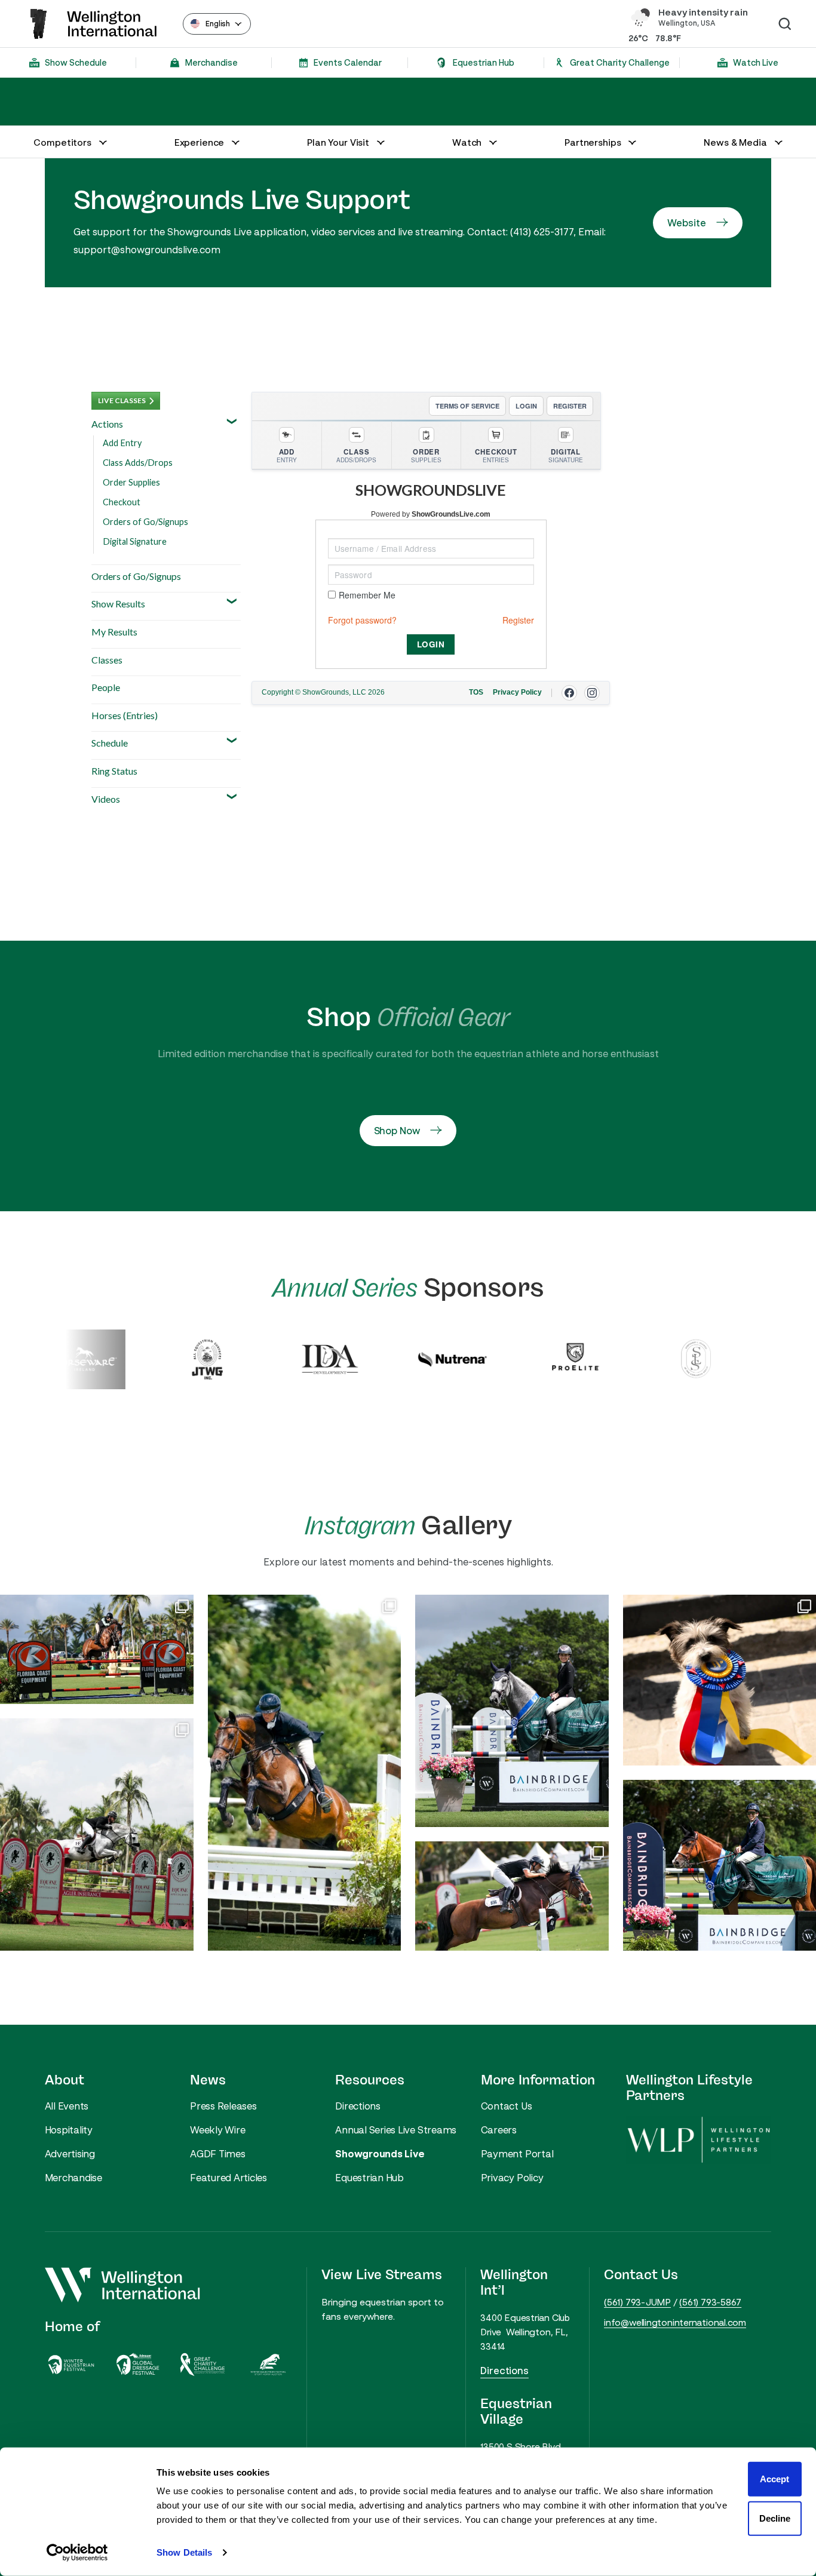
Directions (358, 2106)
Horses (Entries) (125, 715)
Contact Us (507, 2106)
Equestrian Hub (369, 2178)
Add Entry (122, 443)
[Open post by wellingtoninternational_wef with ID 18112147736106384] (512, 1711)
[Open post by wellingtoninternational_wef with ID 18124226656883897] (305, 1773)
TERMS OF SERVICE (467, 406)
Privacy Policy (512, 2178)
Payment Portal (517, 2154)
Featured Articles (228, 2178)
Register (518, 620)
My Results (114, 632)
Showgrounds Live (380, 2154)
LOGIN (526, 406)
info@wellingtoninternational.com (675, 2322)
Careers (499, 2130)
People (106, 687)
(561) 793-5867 (710, 2302)
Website (686, 223)
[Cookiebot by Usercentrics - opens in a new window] (77, 2553)
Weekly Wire (217, 2130)
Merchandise (73, 2178)
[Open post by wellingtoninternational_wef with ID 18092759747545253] (97, 1649)
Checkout (122, 502)
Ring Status (114, 771)
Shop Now (397, 1131)
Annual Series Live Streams (396, 2130)
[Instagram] (592, 693)
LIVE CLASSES (122, 400)
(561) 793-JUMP (637, 2302)
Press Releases (223, 2106)
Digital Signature (135, 541)
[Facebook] (569, 693)
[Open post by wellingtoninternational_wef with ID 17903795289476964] (97, 1834)
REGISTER (570, 406)
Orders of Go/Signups (145, 522)
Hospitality (69, 2130)
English (218, 24)
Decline (775, 2518)
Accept (774, 2479)
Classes (107, 660)
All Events (67, 2106)
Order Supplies (131, 482)
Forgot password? (362, 620)
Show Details (184, 2552)
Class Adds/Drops (138, 463)
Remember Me (367, 595)
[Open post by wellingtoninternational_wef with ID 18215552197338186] (512, 1896)
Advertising (70, 2154)
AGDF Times (218, 2154)
